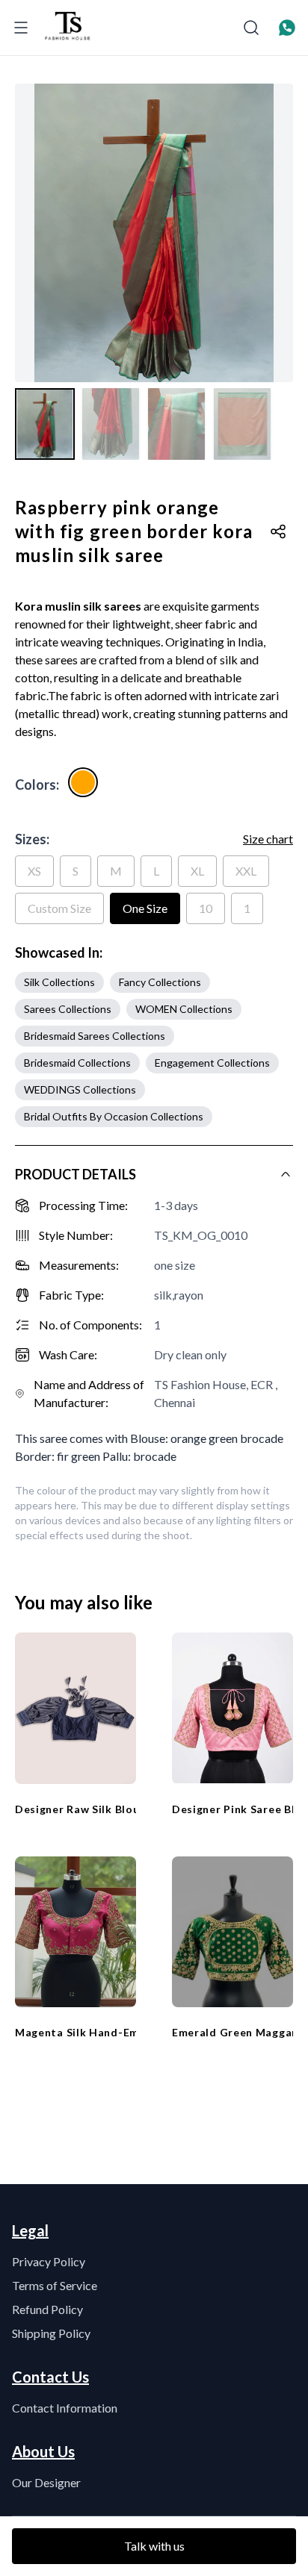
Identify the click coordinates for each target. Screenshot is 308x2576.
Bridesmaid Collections (77, 1063)
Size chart (268, 839)
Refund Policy (47, 2309)
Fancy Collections (160, 982)
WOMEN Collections (184, 1009)
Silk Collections (59, 982)
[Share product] (278, 531)
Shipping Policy (51, 2333)
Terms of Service (55, 2285)
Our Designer (46, 2482)
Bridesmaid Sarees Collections (95, 1036)
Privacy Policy (49, 2261)
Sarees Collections (68, 1009)
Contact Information (65, 2408)
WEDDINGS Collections (80, 1089)
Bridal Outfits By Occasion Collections (114, 1116)
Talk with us (154, 2546)
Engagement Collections (212, 1063)
